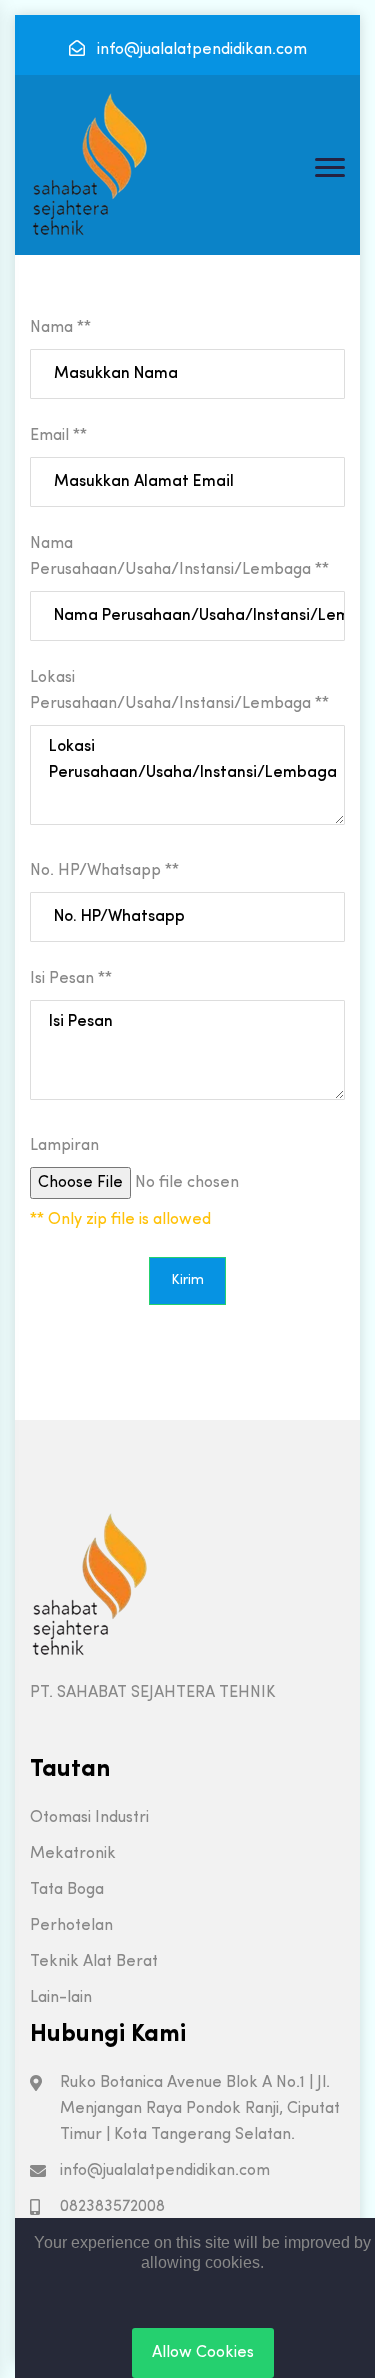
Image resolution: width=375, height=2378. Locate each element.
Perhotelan (71, 1926)
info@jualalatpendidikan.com (200, 50)
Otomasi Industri (89, 1818)
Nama (60, 328)
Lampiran (64, 1146)
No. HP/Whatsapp (104, 871)
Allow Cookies (203, 2353)
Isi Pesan (71, 979)
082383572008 (112, 2207)
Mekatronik (73, 1854)
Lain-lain (61, 1998)
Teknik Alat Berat (94, 1962)
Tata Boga (67, 1890)
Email (58, 436)
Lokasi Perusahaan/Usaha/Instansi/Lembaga (179, 691)
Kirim (187, 1280)
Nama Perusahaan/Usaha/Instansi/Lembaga (179, 557)
